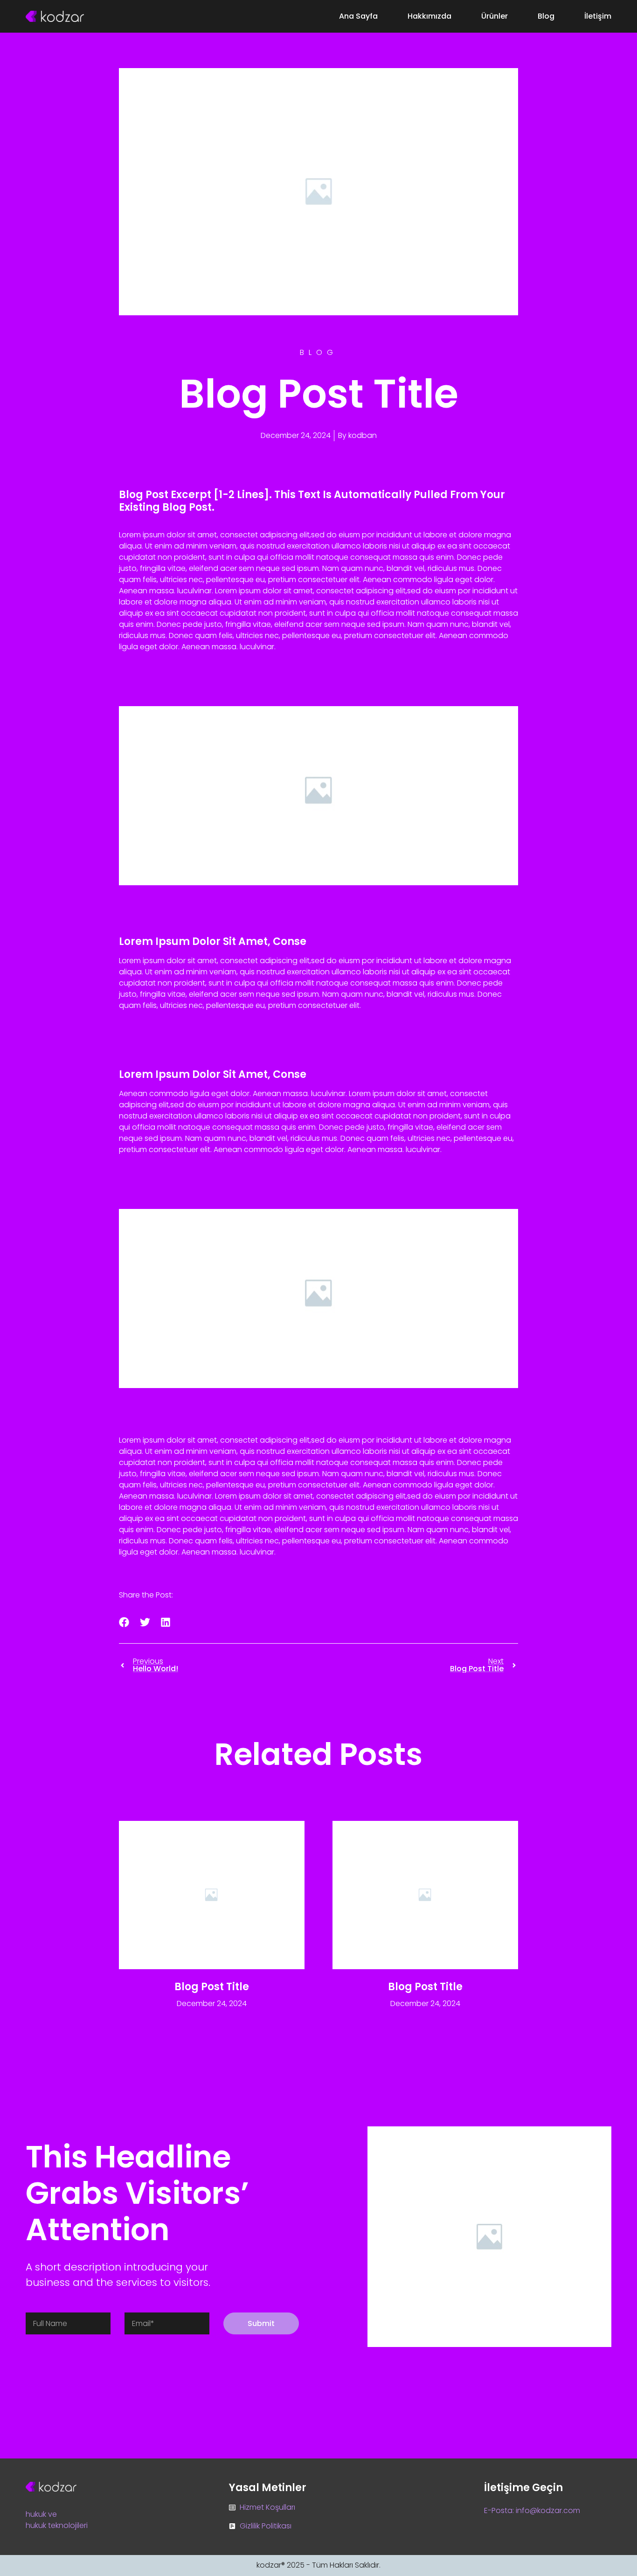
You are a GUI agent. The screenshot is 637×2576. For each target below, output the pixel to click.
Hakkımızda (429, 16)
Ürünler (495, 16)
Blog (546, 16)
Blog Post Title (212, 1987)
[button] (124, 1622)
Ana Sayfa (358, 16)
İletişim (598, 16)
